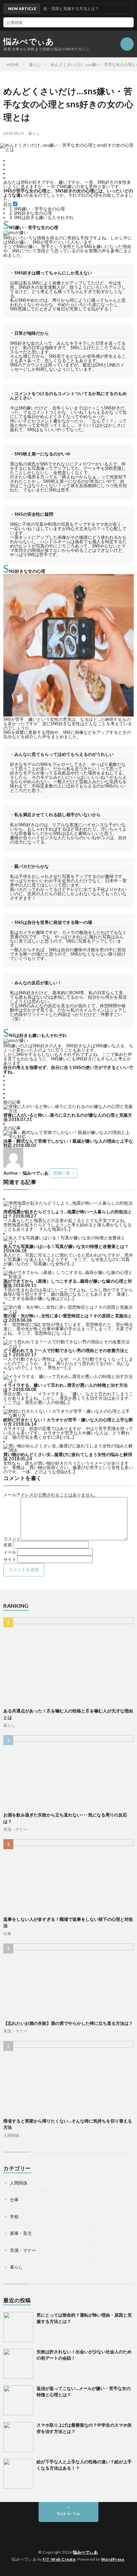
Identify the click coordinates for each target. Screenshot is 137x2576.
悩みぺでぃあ (29, 41)
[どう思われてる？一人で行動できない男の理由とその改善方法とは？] (68, 1346)
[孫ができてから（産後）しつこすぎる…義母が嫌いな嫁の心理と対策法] (68, 1277)
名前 (8, 1545)
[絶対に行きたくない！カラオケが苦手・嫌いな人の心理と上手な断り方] (68, 1415)
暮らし (34, 133)
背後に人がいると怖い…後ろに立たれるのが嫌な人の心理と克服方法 (68, 1117)
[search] (129, 22)
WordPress (113, 2559)
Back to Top (69, 2514)
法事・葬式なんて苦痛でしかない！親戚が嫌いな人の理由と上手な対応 (68, 1143)
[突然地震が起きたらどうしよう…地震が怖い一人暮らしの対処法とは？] (68, 1207)
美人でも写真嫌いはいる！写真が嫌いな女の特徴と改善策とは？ (66, 1246)
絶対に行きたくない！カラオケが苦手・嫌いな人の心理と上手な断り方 (68, 1422)
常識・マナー (15, 1829)
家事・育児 (21, 2233)
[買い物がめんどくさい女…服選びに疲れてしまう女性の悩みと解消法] (68, 1450)
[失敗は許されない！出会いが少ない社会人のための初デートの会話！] (18, 2364)
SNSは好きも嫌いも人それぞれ (41, 217)
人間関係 (11, 2135)
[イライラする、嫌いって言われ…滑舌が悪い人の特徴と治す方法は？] (68, 1381)
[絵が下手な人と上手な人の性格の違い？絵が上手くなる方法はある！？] (18, 2474)
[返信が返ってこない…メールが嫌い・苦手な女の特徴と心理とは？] (18, 2400)
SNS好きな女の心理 (31, 213)
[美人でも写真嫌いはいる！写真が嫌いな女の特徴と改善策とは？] (68, 1242)
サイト (10, 1559)
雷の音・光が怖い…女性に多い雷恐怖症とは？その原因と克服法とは (68, 1318)
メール (10, 1552)
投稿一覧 (62, 1173)
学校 (14, 2217)
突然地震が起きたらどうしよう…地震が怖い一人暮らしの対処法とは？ (68, 1214)
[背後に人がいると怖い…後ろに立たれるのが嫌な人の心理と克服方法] (68, 1111)
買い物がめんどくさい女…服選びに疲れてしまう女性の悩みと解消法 (68, 1457)
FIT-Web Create (59, 2559)
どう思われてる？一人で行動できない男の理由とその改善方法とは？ (66, 1353)
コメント (12, 1539)
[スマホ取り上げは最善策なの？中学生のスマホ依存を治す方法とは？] (18, 2437)
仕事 (7, 1934)
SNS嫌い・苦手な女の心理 (37, 209)
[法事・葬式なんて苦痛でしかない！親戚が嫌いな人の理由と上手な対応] (68, 1137)
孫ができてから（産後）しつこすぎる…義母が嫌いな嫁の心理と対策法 (68, 1283)
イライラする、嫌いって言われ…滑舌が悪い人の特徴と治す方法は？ (66, 1387)
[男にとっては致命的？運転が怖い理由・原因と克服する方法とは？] (18, 2327)
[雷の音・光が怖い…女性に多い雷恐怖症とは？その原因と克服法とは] (68, 1311)
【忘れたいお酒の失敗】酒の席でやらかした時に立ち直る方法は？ (68, 2023)
